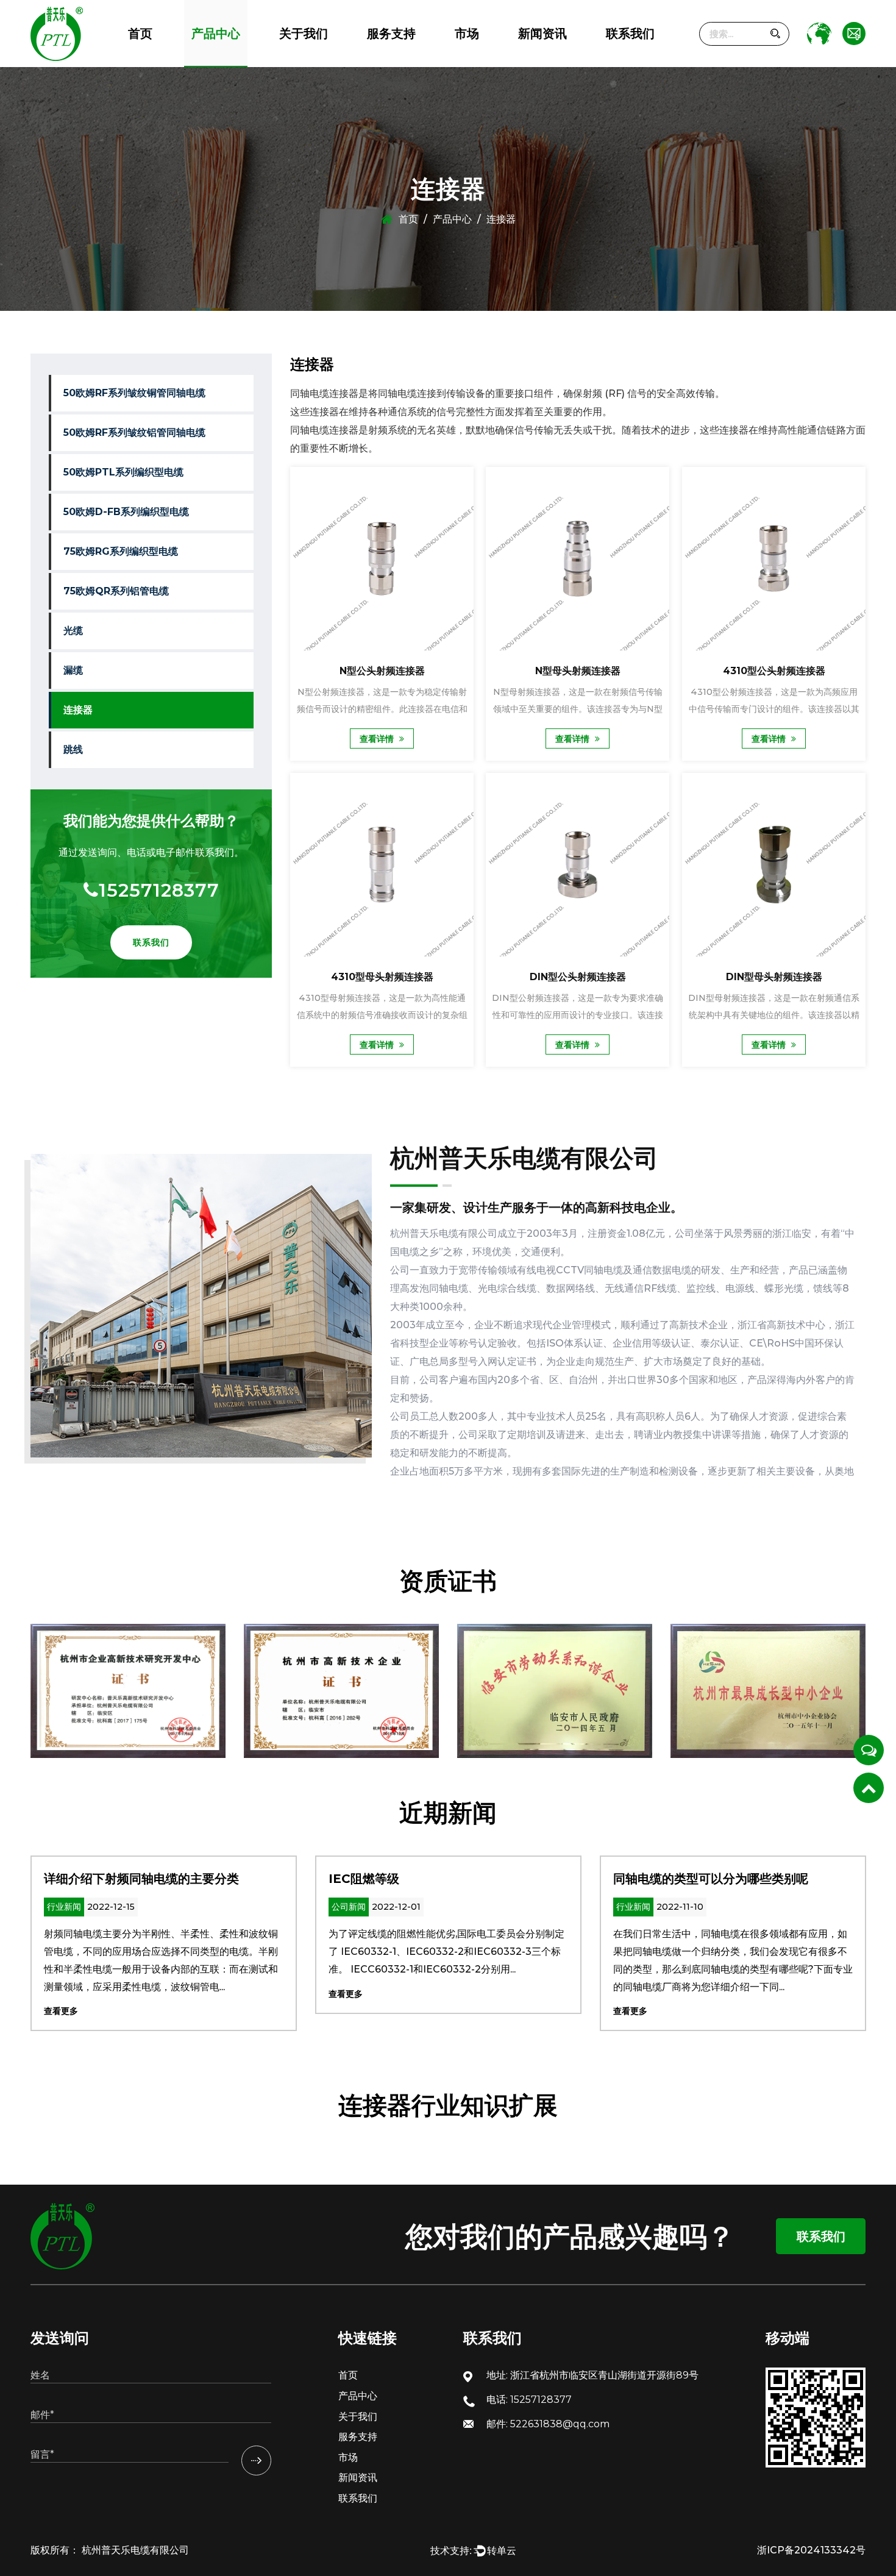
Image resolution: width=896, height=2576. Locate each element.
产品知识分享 (542, 59)
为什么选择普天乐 (311, 63)
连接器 (78, 710)
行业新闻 (534, 63)
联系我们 (630, 34)
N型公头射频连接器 (382, 671)
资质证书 (296, 61)
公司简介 (295, 66)
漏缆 (73, 670)
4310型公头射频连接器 (773, 671)
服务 (374, 66)
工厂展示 (296, 59)
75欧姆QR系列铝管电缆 (242, 57)
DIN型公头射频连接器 (578, 977)
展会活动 (535, 61)
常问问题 (383, 63)
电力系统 (470, 63)
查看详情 (378, 739)
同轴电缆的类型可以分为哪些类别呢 (426, 1879)
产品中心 (216, 34)
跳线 (73, 749)
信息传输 (470, 66)
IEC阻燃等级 (79, 1879)
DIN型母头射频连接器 (773, 977)
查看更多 (61, 1994)
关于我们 (304, 34)
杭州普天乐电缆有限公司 (134, 2550)
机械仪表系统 (477, 61)
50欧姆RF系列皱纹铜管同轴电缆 (251, 66)
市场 (467, 34)
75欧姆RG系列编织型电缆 (233, 58)
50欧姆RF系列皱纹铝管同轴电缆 (249, 63)
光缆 (73, 631)
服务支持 (391, 34)
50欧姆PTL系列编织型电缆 (238, 61)
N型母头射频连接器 (578, 671)
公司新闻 (534, 66)
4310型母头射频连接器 (382, 977)
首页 (140, 34)
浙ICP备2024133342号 (811, 2550)
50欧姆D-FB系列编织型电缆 (239, 59)
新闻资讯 (542, 34)
